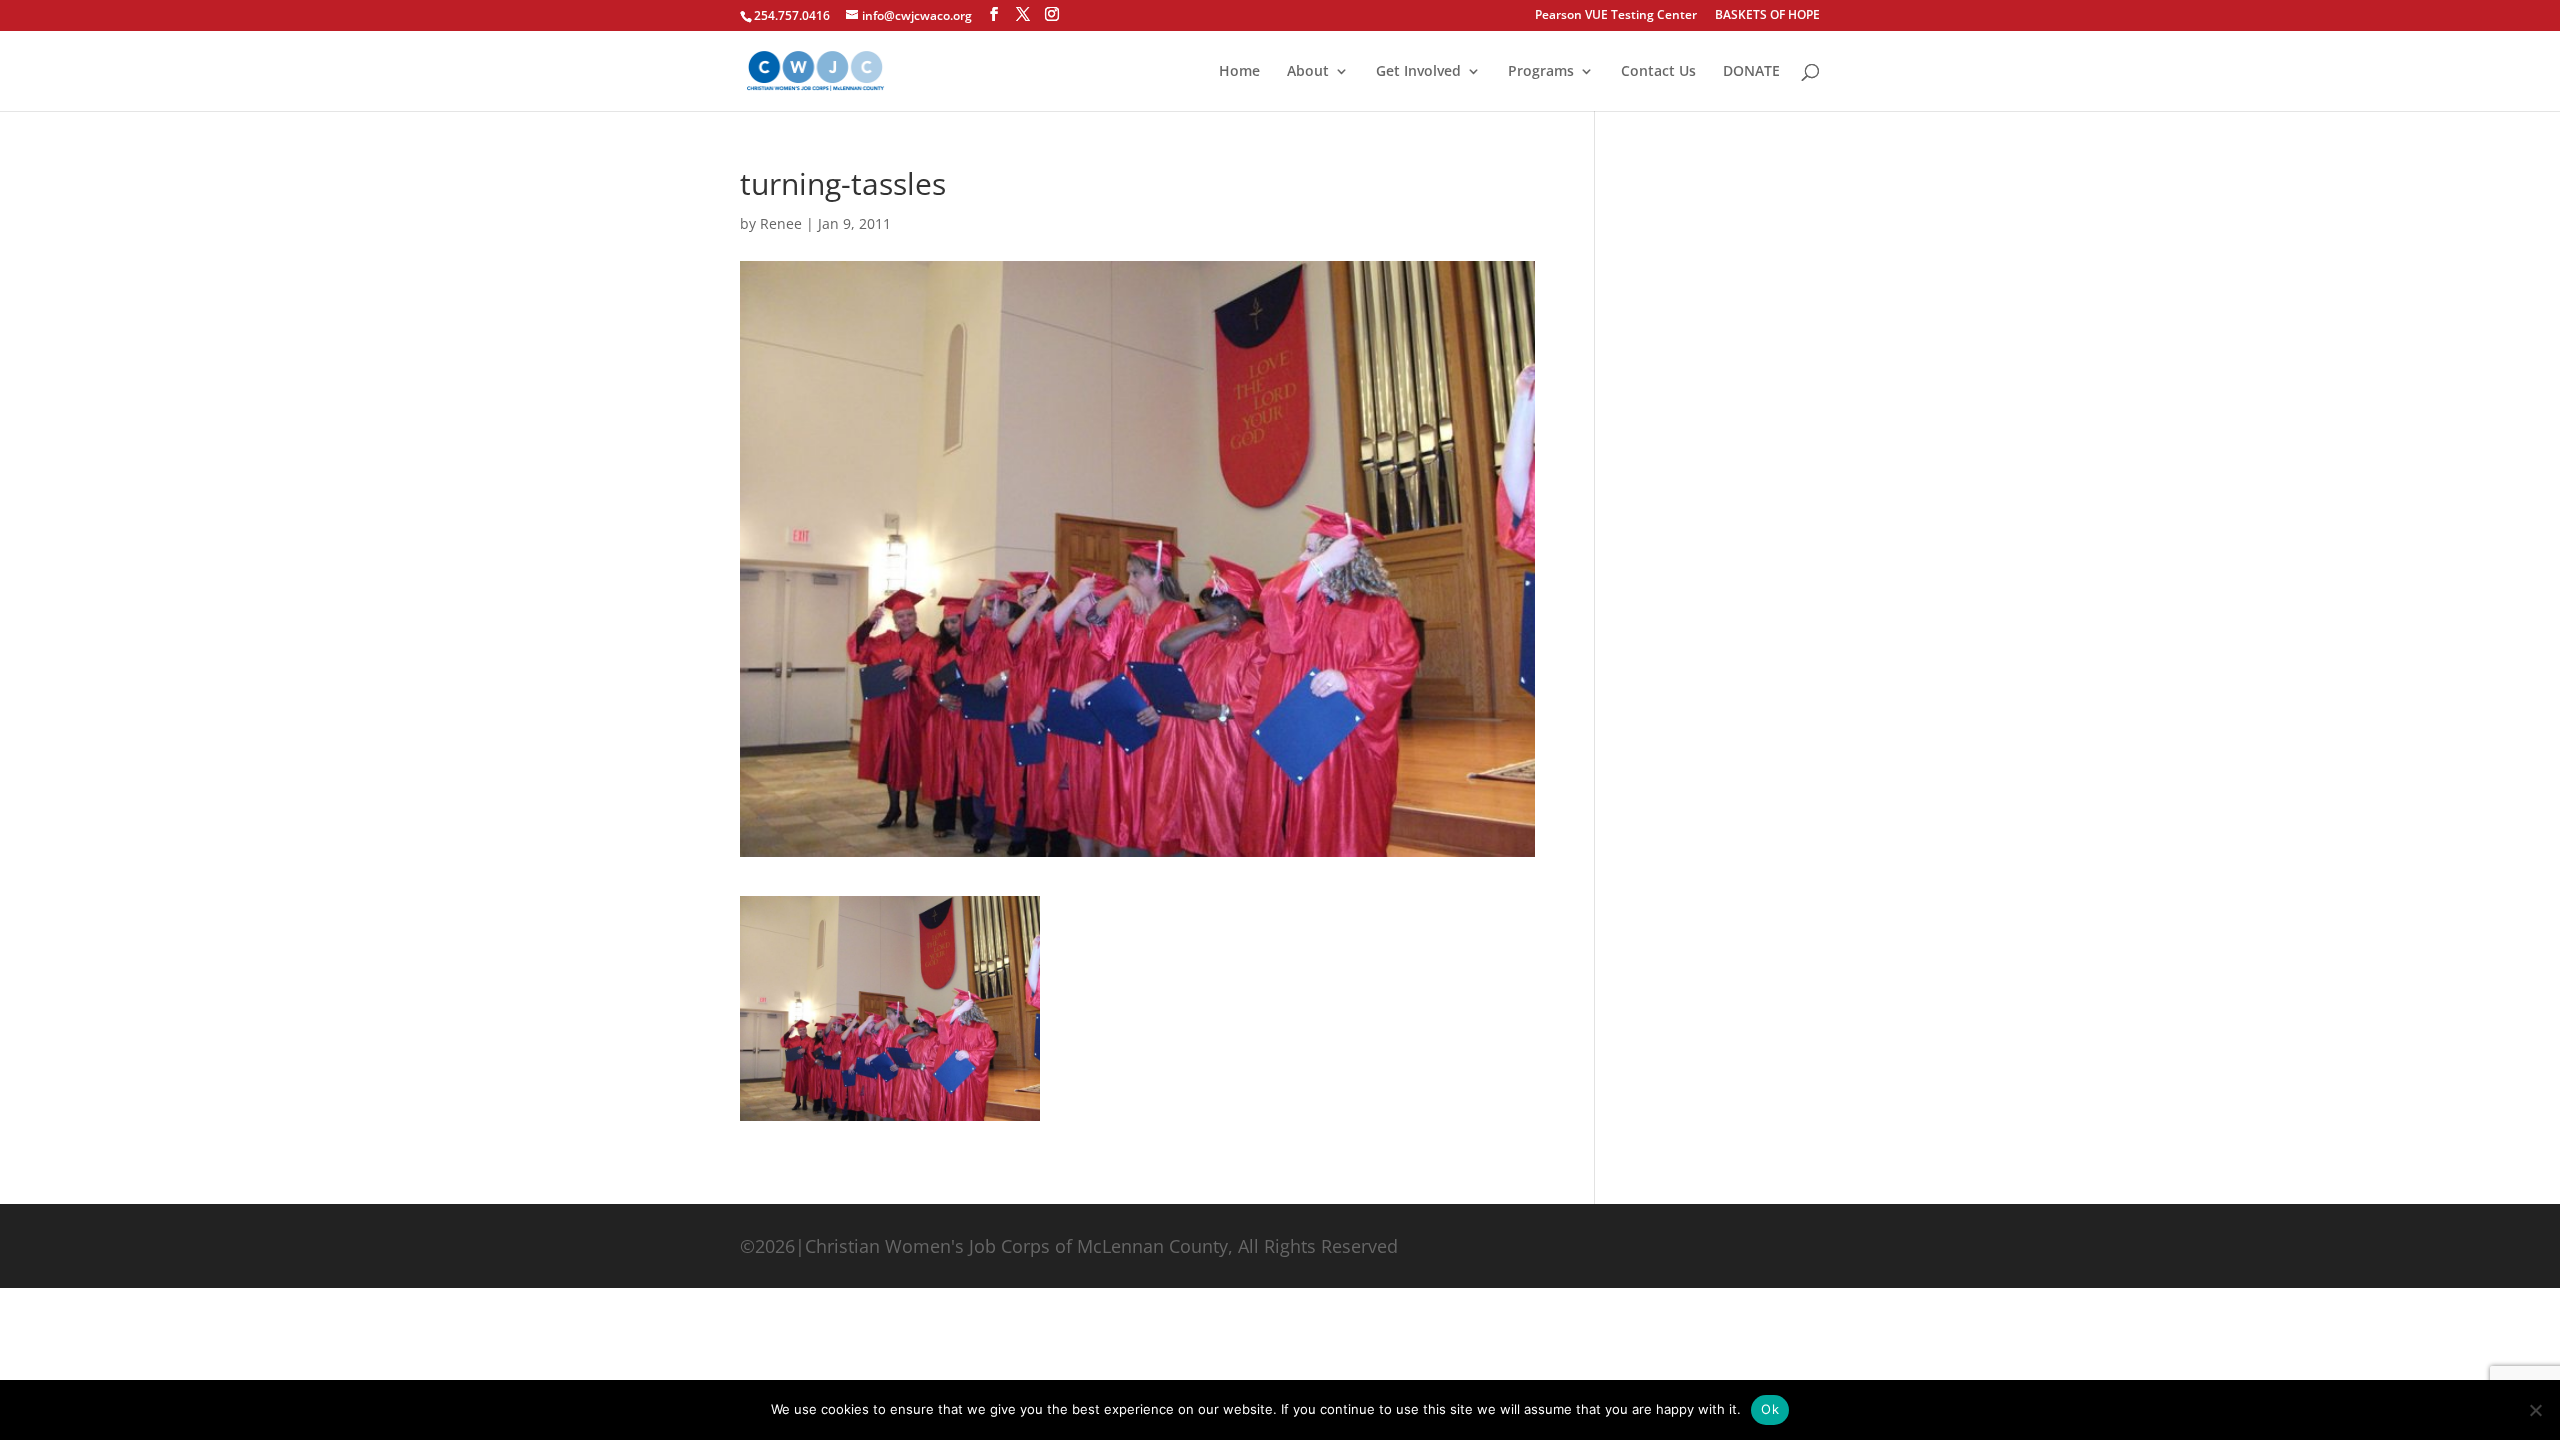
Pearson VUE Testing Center (1616, 16)
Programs (1541, 72)
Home (1239, 72)
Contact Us (1658, 72)
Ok (1770, 1409)
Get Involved (1418, 72)
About (1308, 72)
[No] (2535, 1410)
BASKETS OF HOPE (1767, 16)
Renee (781, 223)
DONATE (1751, 72)
